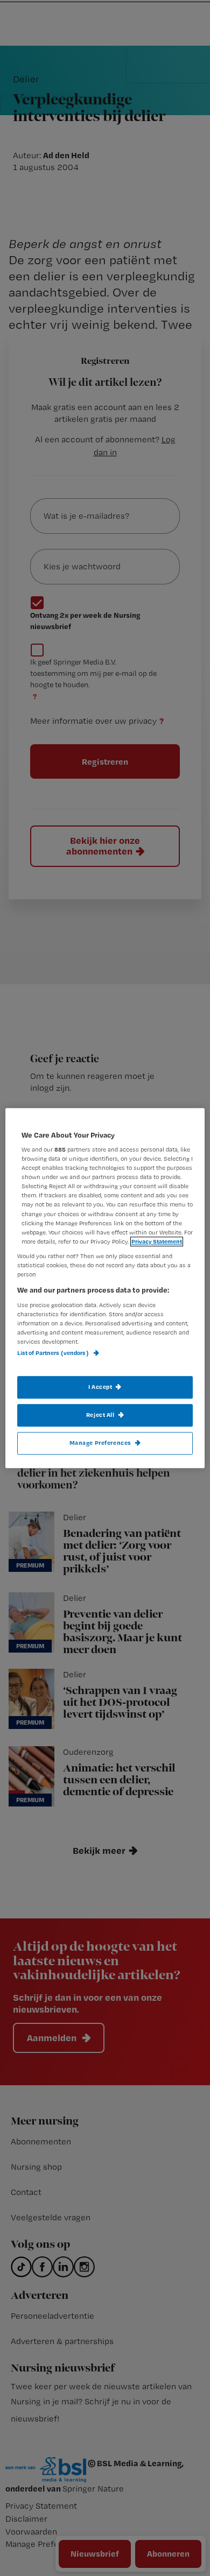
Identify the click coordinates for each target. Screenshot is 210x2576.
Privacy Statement (157, 1241)
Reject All (100, 1415)
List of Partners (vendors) (54, 1353)
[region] (105, 1288)
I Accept (100, 1387)
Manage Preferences (100, 1443)
